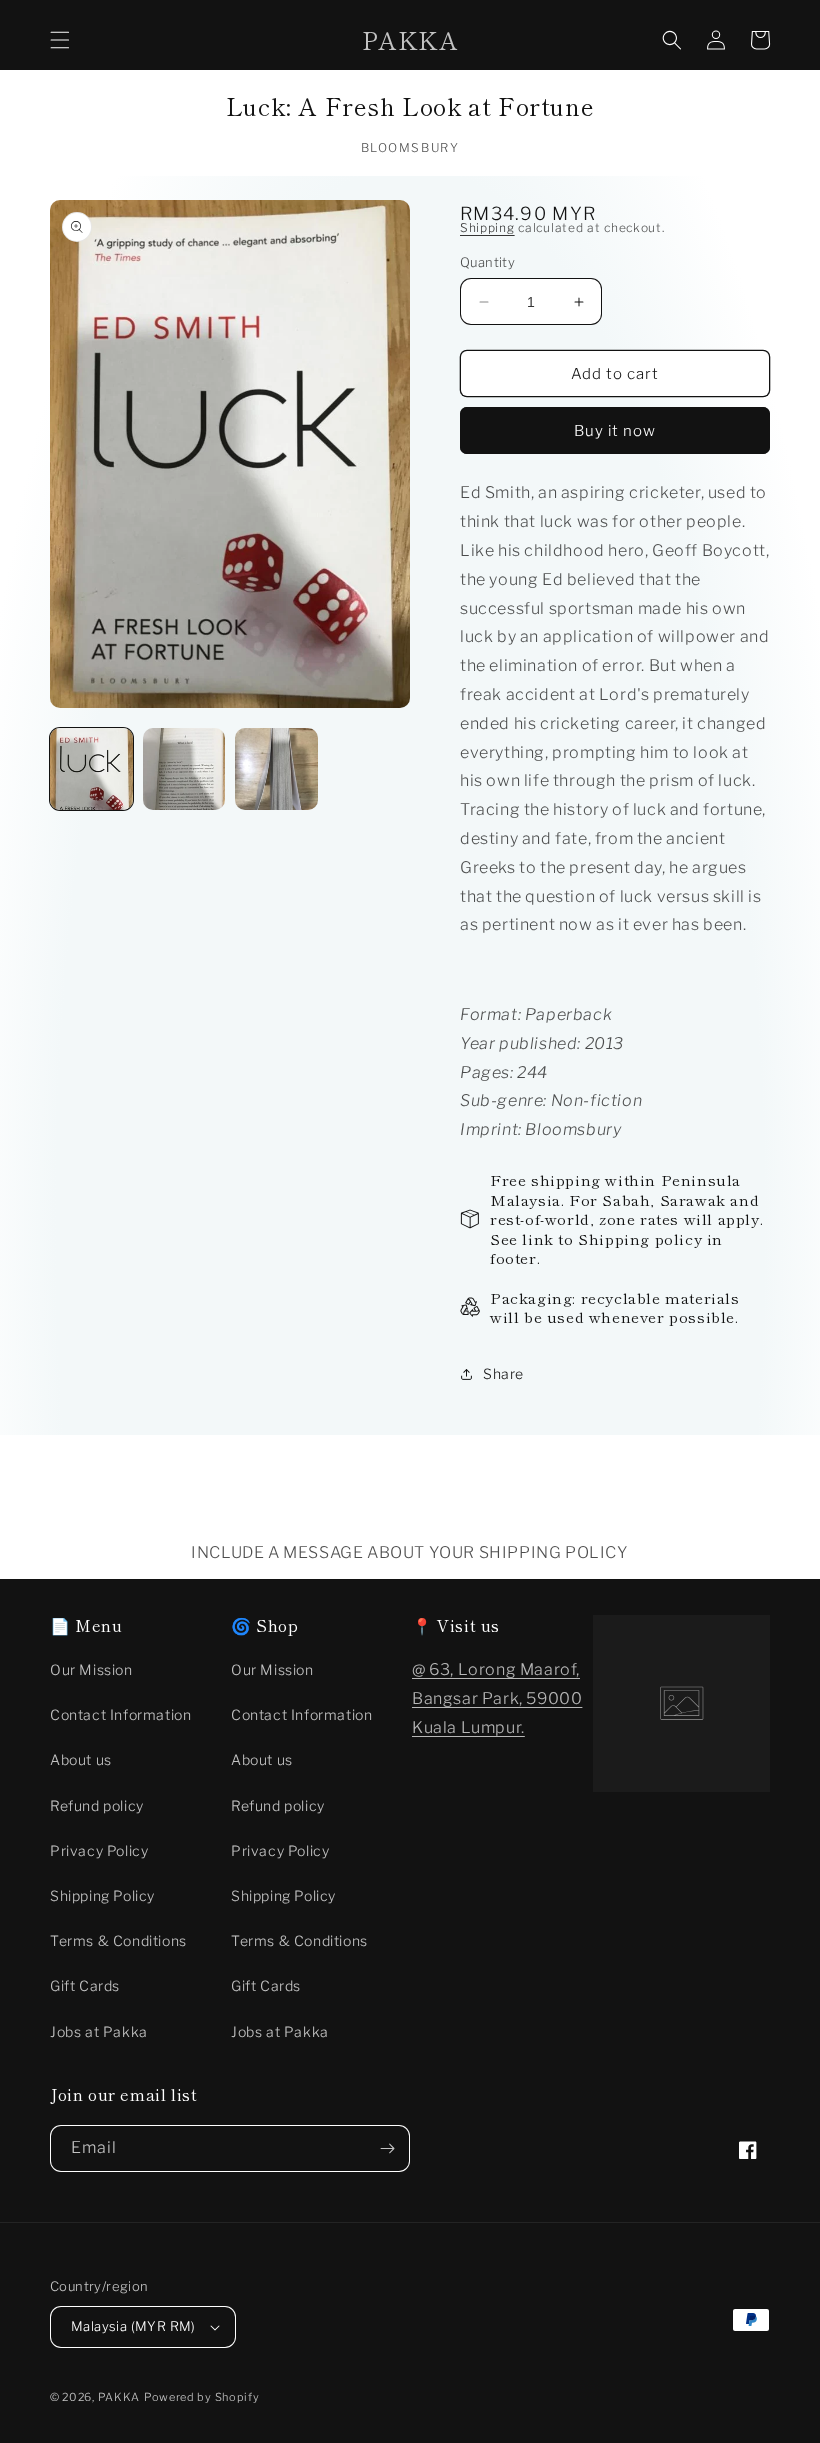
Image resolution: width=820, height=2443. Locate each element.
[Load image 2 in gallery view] (184, 769)
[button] (60, 40)
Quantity (487, 262)
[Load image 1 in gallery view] (91, 769)
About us (81, 1759)
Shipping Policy (102, 1895)
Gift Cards (85, 1985)
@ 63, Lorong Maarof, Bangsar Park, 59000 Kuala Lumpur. (497, 1698)
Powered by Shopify (202, 2397)
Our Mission (91, 1669)
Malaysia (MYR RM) (133, 2326)
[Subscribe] (387, 2148)
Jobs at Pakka (99, 2031)
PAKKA (119, 2397)
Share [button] (503, 1373)
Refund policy (97, 1805)
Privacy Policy (99, 1850)
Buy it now (615, 431)
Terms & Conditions (118, 1940)
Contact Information (120, 1714)
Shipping (487, 227)
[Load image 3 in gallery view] (276, 769)
